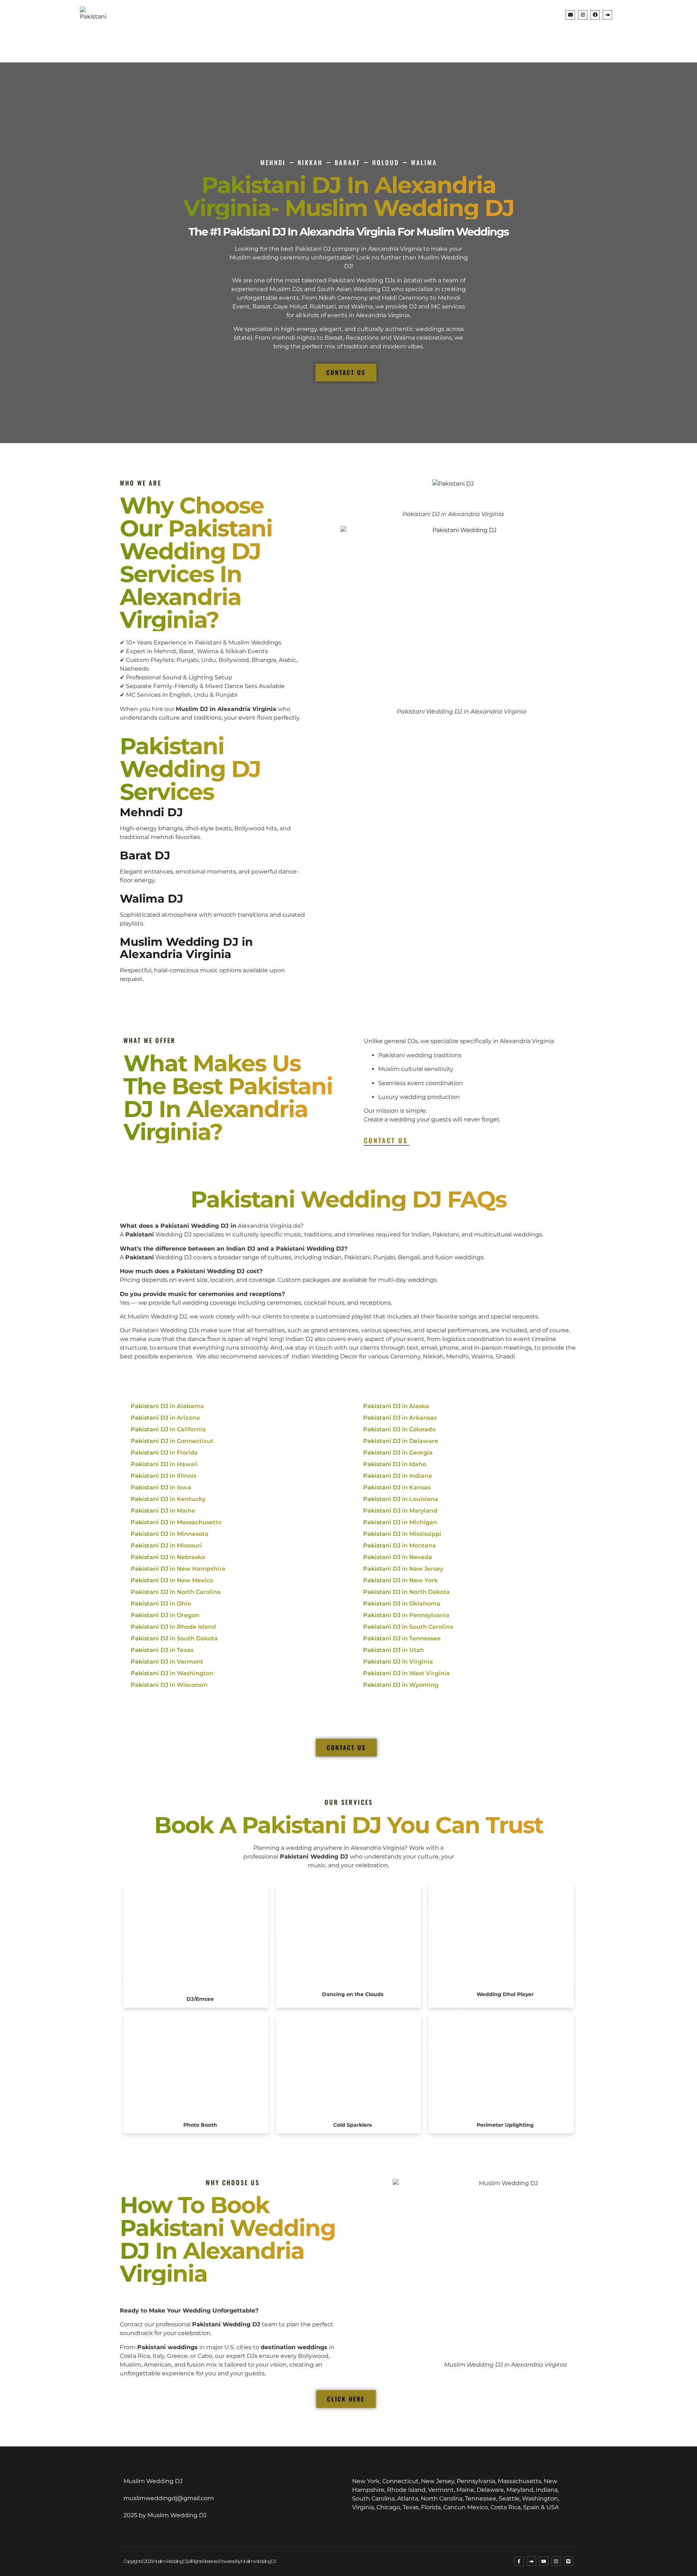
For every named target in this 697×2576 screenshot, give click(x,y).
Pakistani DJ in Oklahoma (402, 1604)
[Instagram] (583, 15)
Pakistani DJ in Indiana (398, 1476)
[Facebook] (595, 15)
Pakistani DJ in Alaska (396, 1406)
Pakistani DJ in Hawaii (164, 1464)
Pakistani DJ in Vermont (167, 1662)
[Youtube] (544, 2561)
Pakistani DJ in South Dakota (174, 1638)
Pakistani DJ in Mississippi (402, 1534)
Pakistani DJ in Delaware (401, 1441)
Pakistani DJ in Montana (400, 1545)
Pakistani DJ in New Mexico (172, 1580)
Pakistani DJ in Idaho (395, 1464)
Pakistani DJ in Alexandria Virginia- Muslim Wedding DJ (349, 196)
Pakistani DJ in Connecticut (172, 1441)
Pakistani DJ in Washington (172, 1673)
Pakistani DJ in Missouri (166, 1545)
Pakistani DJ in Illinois (164, 1476)
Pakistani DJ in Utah (394, 1650)
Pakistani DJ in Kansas (397, 1487)
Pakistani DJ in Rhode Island (173, 1627)
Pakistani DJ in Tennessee (402, 1638)
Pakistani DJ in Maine (163, 1511)
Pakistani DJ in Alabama (167, 1406)
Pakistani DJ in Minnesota (170, 1534)
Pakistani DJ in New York (400, 1580)
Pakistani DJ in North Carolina (176, 1592)
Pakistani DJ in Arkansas (400, 1418)
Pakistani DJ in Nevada (398, 1557)
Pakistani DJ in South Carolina (408, 1627)
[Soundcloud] (607, 15)
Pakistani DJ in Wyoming (401, 1685)
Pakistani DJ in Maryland (400, 1511)
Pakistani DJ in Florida (164, 1453)
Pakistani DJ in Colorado (399, 1429)
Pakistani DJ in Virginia (398, 1662)
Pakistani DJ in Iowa (161, 1487)
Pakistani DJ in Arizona (165, 1418)
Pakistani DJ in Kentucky (168, 1499)
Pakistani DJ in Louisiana (401, 1499)
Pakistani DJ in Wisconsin (169, 1685)
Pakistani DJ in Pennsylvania (406, 1615)
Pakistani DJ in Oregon (165, 1615)
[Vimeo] (568, 2561)
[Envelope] (570, 15)
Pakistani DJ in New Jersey (403, 1569)
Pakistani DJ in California (168, 1429)
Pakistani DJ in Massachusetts (176, 1522)
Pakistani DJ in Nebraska (168, 1557)
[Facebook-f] (519, 2561)
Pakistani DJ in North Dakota (406, 1592)
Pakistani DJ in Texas (162, 1650)
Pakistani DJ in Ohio (161, 1604)
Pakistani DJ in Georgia (398, 1453)
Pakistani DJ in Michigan (400, 1522)
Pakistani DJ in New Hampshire (178, 1569)
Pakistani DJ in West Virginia (406, 1673)
